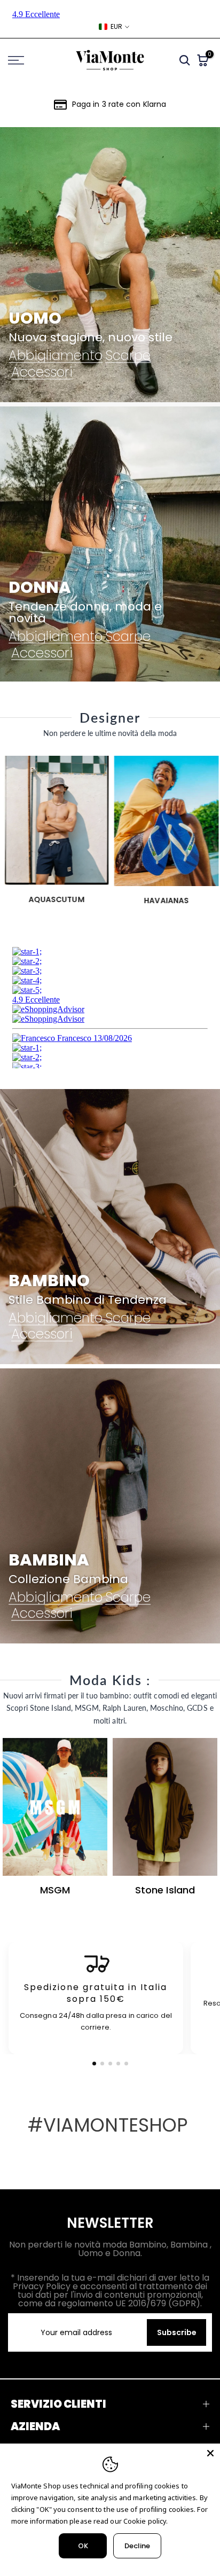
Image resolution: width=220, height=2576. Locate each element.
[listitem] (96, 1998)
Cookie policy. (146, 2521)
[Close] (210, 2453)
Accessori (42, 372)
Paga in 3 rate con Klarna (119, 104)
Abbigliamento (56, 356)
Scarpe (128, 356)
